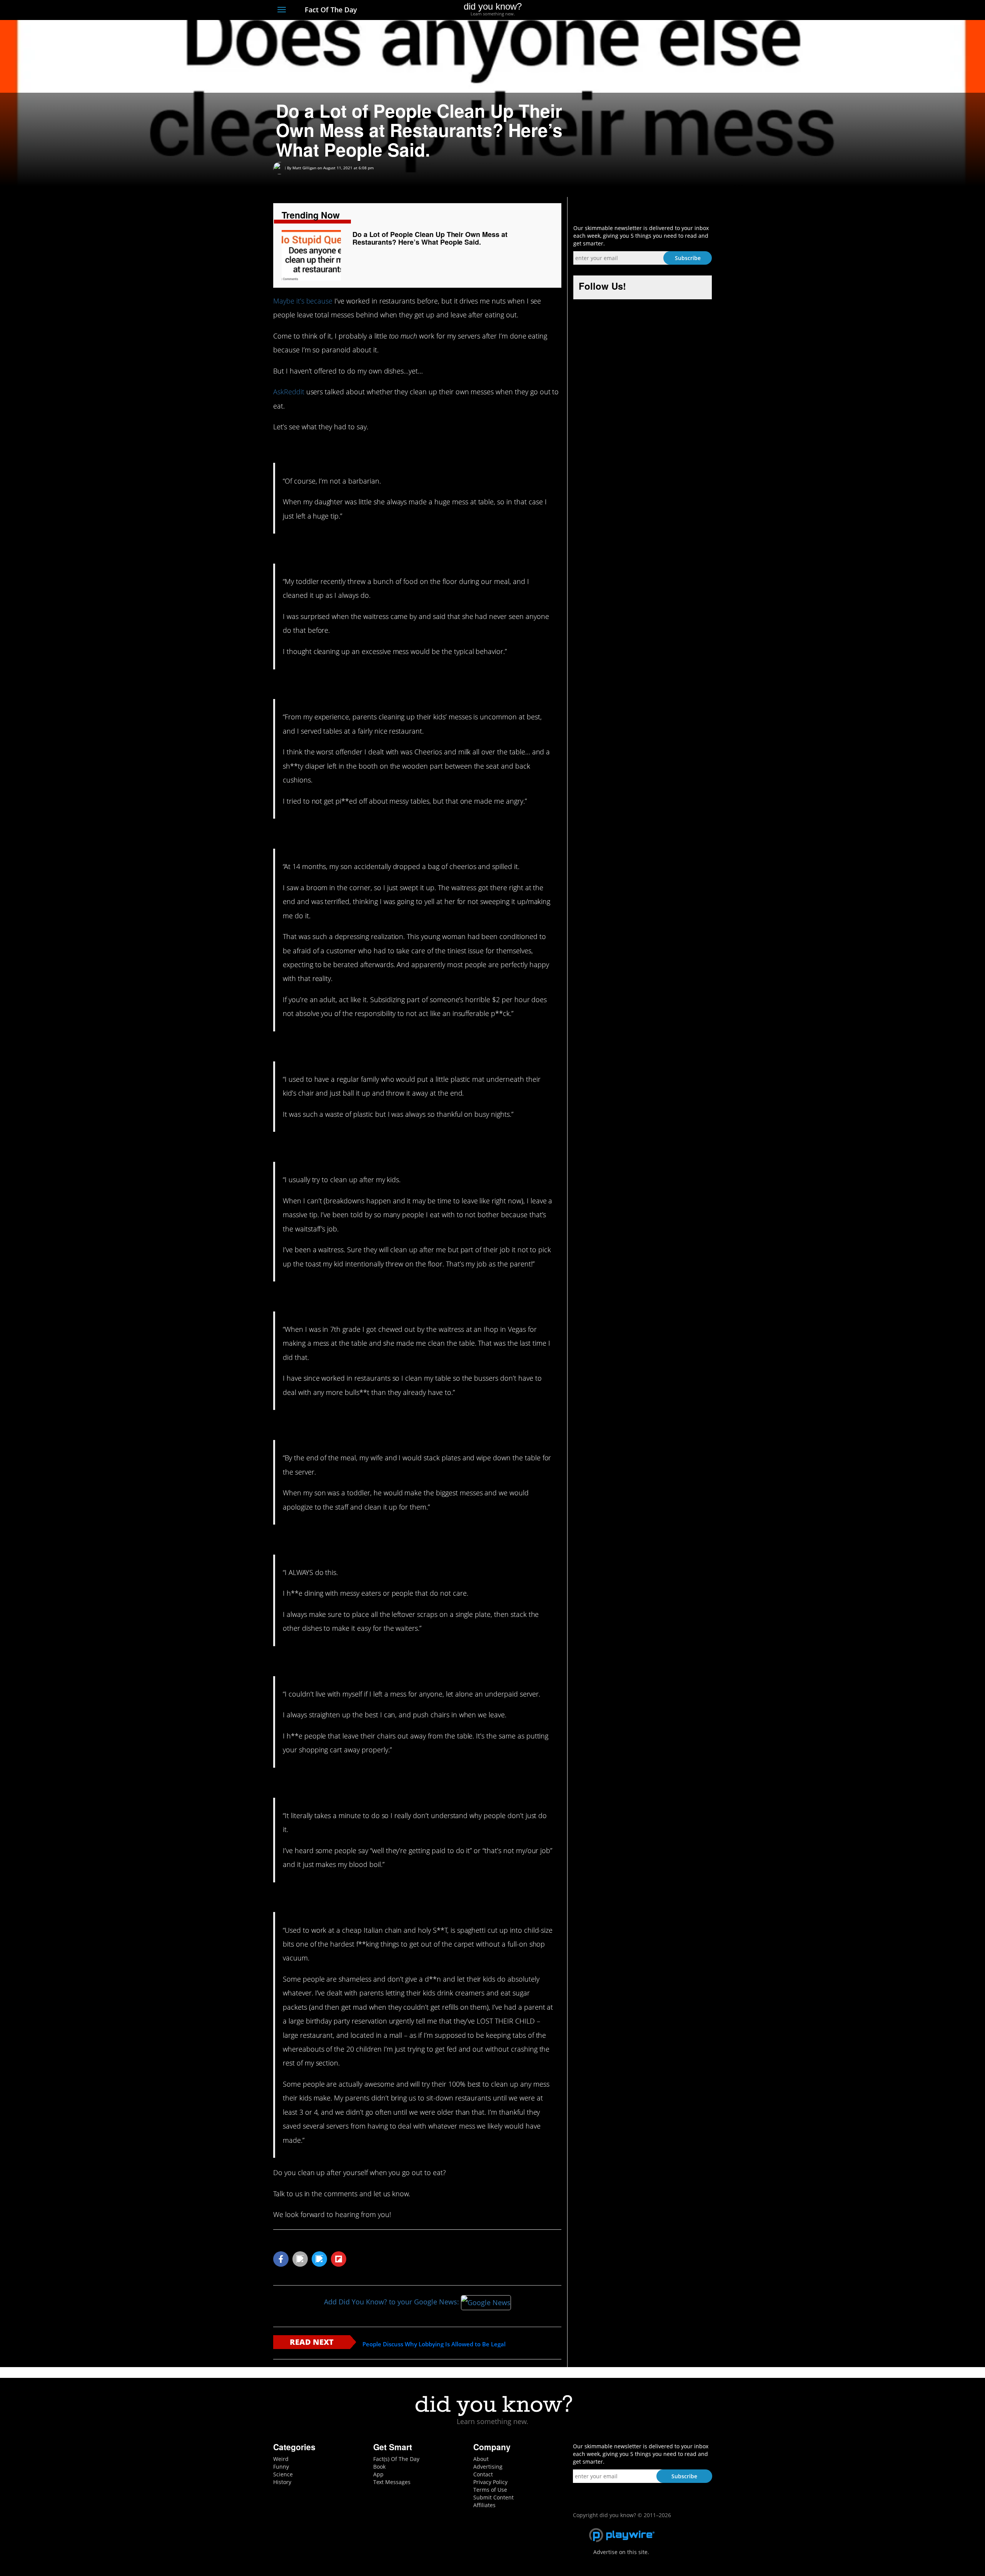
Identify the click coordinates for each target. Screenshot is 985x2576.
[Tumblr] (694, 10)
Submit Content (493, 2497)
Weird (281, 2459)
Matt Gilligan (304, 168)
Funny (281, 2467)
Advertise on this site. (621, 2552)
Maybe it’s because (303, 301)
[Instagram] (680, 10)
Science (283, 2474)
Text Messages (392, 2482)
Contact (483, 2474)
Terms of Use (490, 2490)
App (378, 2474)
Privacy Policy (490, 2482)
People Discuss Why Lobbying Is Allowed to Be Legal (434, 2344)
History (282, 2482)
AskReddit (289, 392)
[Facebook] (652, 10)
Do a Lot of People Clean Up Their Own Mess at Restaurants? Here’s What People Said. (430, 238)
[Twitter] (665, 10)
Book (379, 2467)
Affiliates (484, 2505)
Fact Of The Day (330, 10)
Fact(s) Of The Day (396, 2459)
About (481, 2459)
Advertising (488, 2467)
